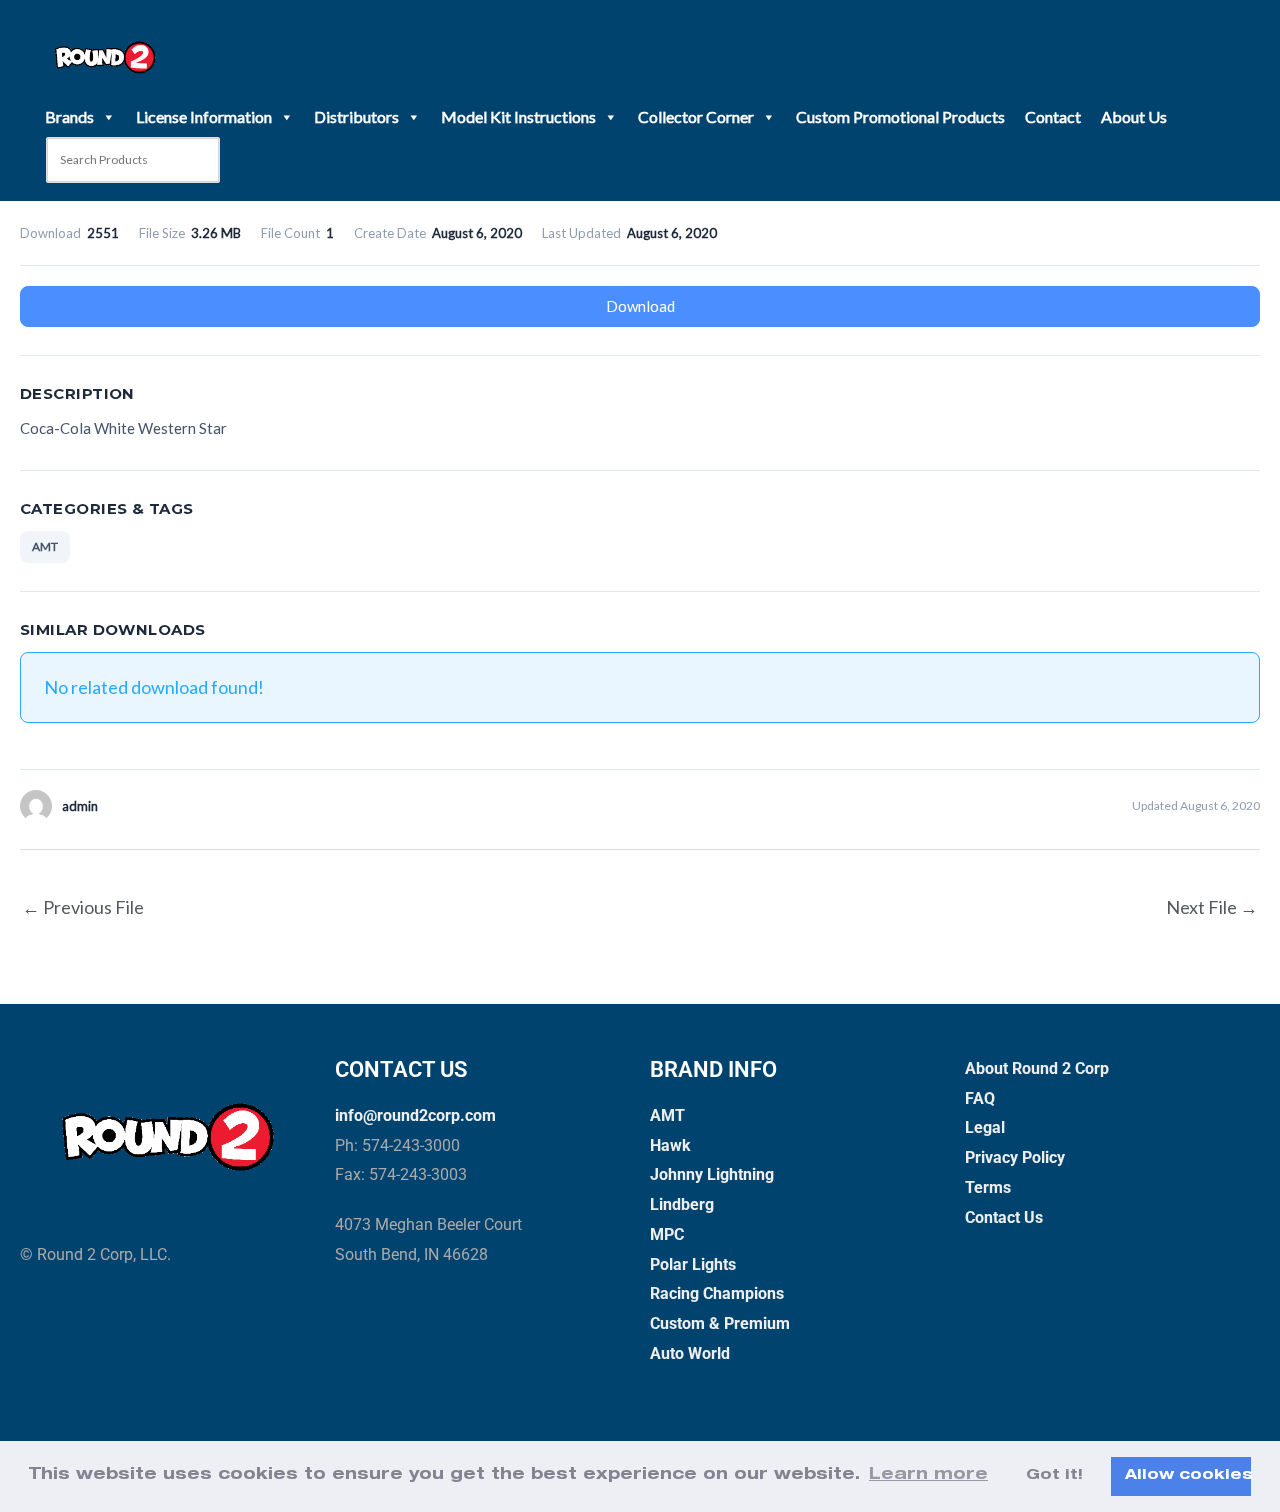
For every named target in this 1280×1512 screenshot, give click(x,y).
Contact (1053, 116)
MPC (667, 1234)
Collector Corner (696, 116)
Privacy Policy (1015, 1157)
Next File (1212, 907)
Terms (988, 1187)
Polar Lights (693, 1264)
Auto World (690, 1353)
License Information (204, 116)
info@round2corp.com (415, 1115)
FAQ (980, 1098)
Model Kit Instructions (518, 116)
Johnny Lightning (712, 1174)
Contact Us (1004, 1217)
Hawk (670, 1145)
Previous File (83, 907)
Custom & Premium (720, 1323)
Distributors (356, 116)
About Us (1134, 116)
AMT (45, 546)
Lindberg (682, 1204)
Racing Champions (717, 1293)
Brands (69, 116)
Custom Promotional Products (900, 116)
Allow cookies (1188, 1476)
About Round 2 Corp (1037, 1068)
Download (640, 306)
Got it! (1054, 1476)
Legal (985, 1127)
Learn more (928, 1476)
